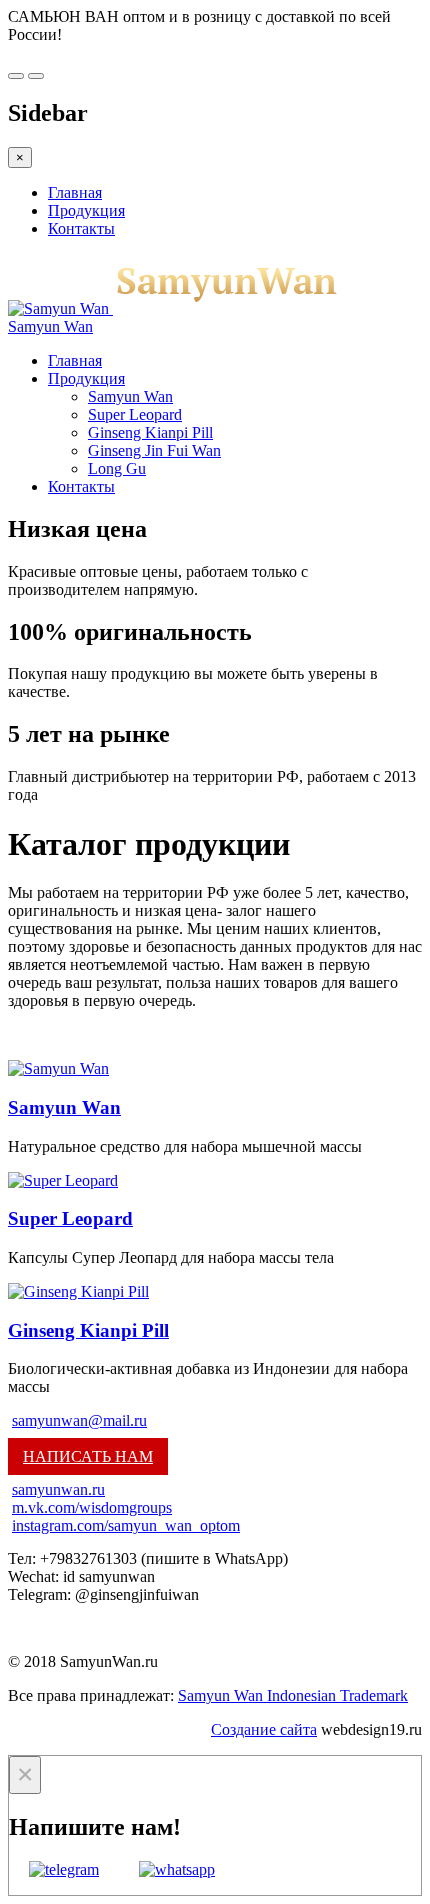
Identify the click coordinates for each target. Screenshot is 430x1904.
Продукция (86, 210)
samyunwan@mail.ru (79, 1420)
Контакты (81, 228)
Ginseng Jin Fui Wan (154, 450)
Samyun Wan (130, 396)
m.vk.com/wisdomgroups (92, 1507)
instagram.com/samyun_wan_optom (126, 1525)
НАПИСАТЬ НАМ (88, 1456)
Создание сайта (264, 1729)
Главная (75, 192)
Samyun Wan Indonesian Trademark (293, 1695)
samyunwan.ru (58, 1489)
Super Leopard (135, 414)
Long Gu (117, 468)
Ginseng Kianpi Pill (150, 432)
